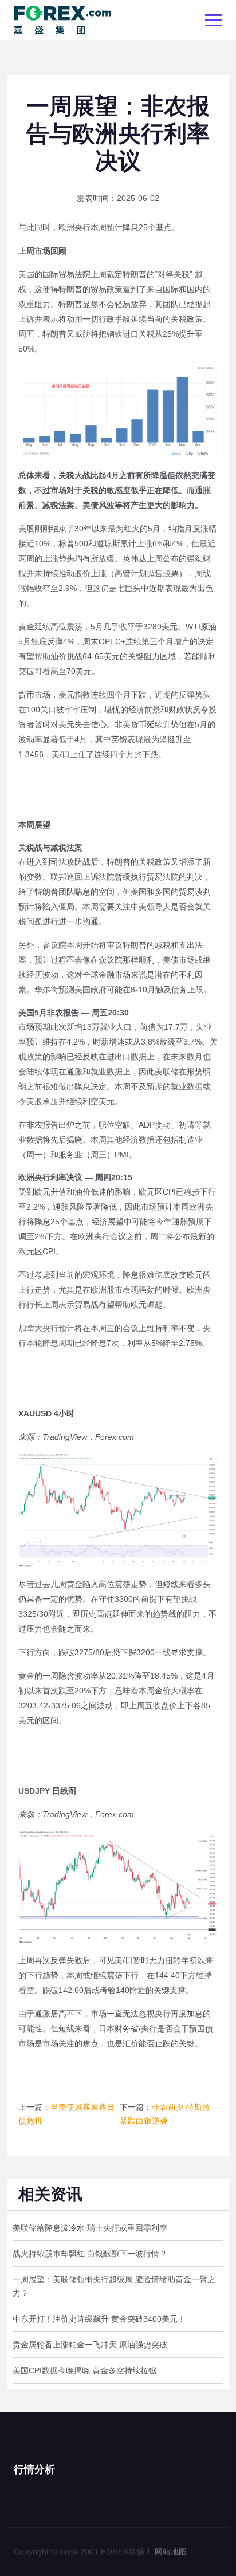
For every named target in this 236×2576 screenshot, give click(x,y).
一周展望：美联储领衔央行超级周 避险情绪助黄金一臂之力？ (114, 2286)
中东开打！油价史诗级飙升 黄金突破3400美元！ (99, 2319)
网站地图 (171, 2547)
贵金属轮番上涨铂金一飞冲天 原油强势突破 (90, 2345)
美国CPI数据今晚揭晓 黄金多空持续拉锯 (84, 2370)
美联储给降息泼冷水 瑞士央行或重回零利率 (90, 2228)
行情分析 (34, 2469)
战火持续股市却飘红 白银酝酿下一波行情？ (90, 2254)
